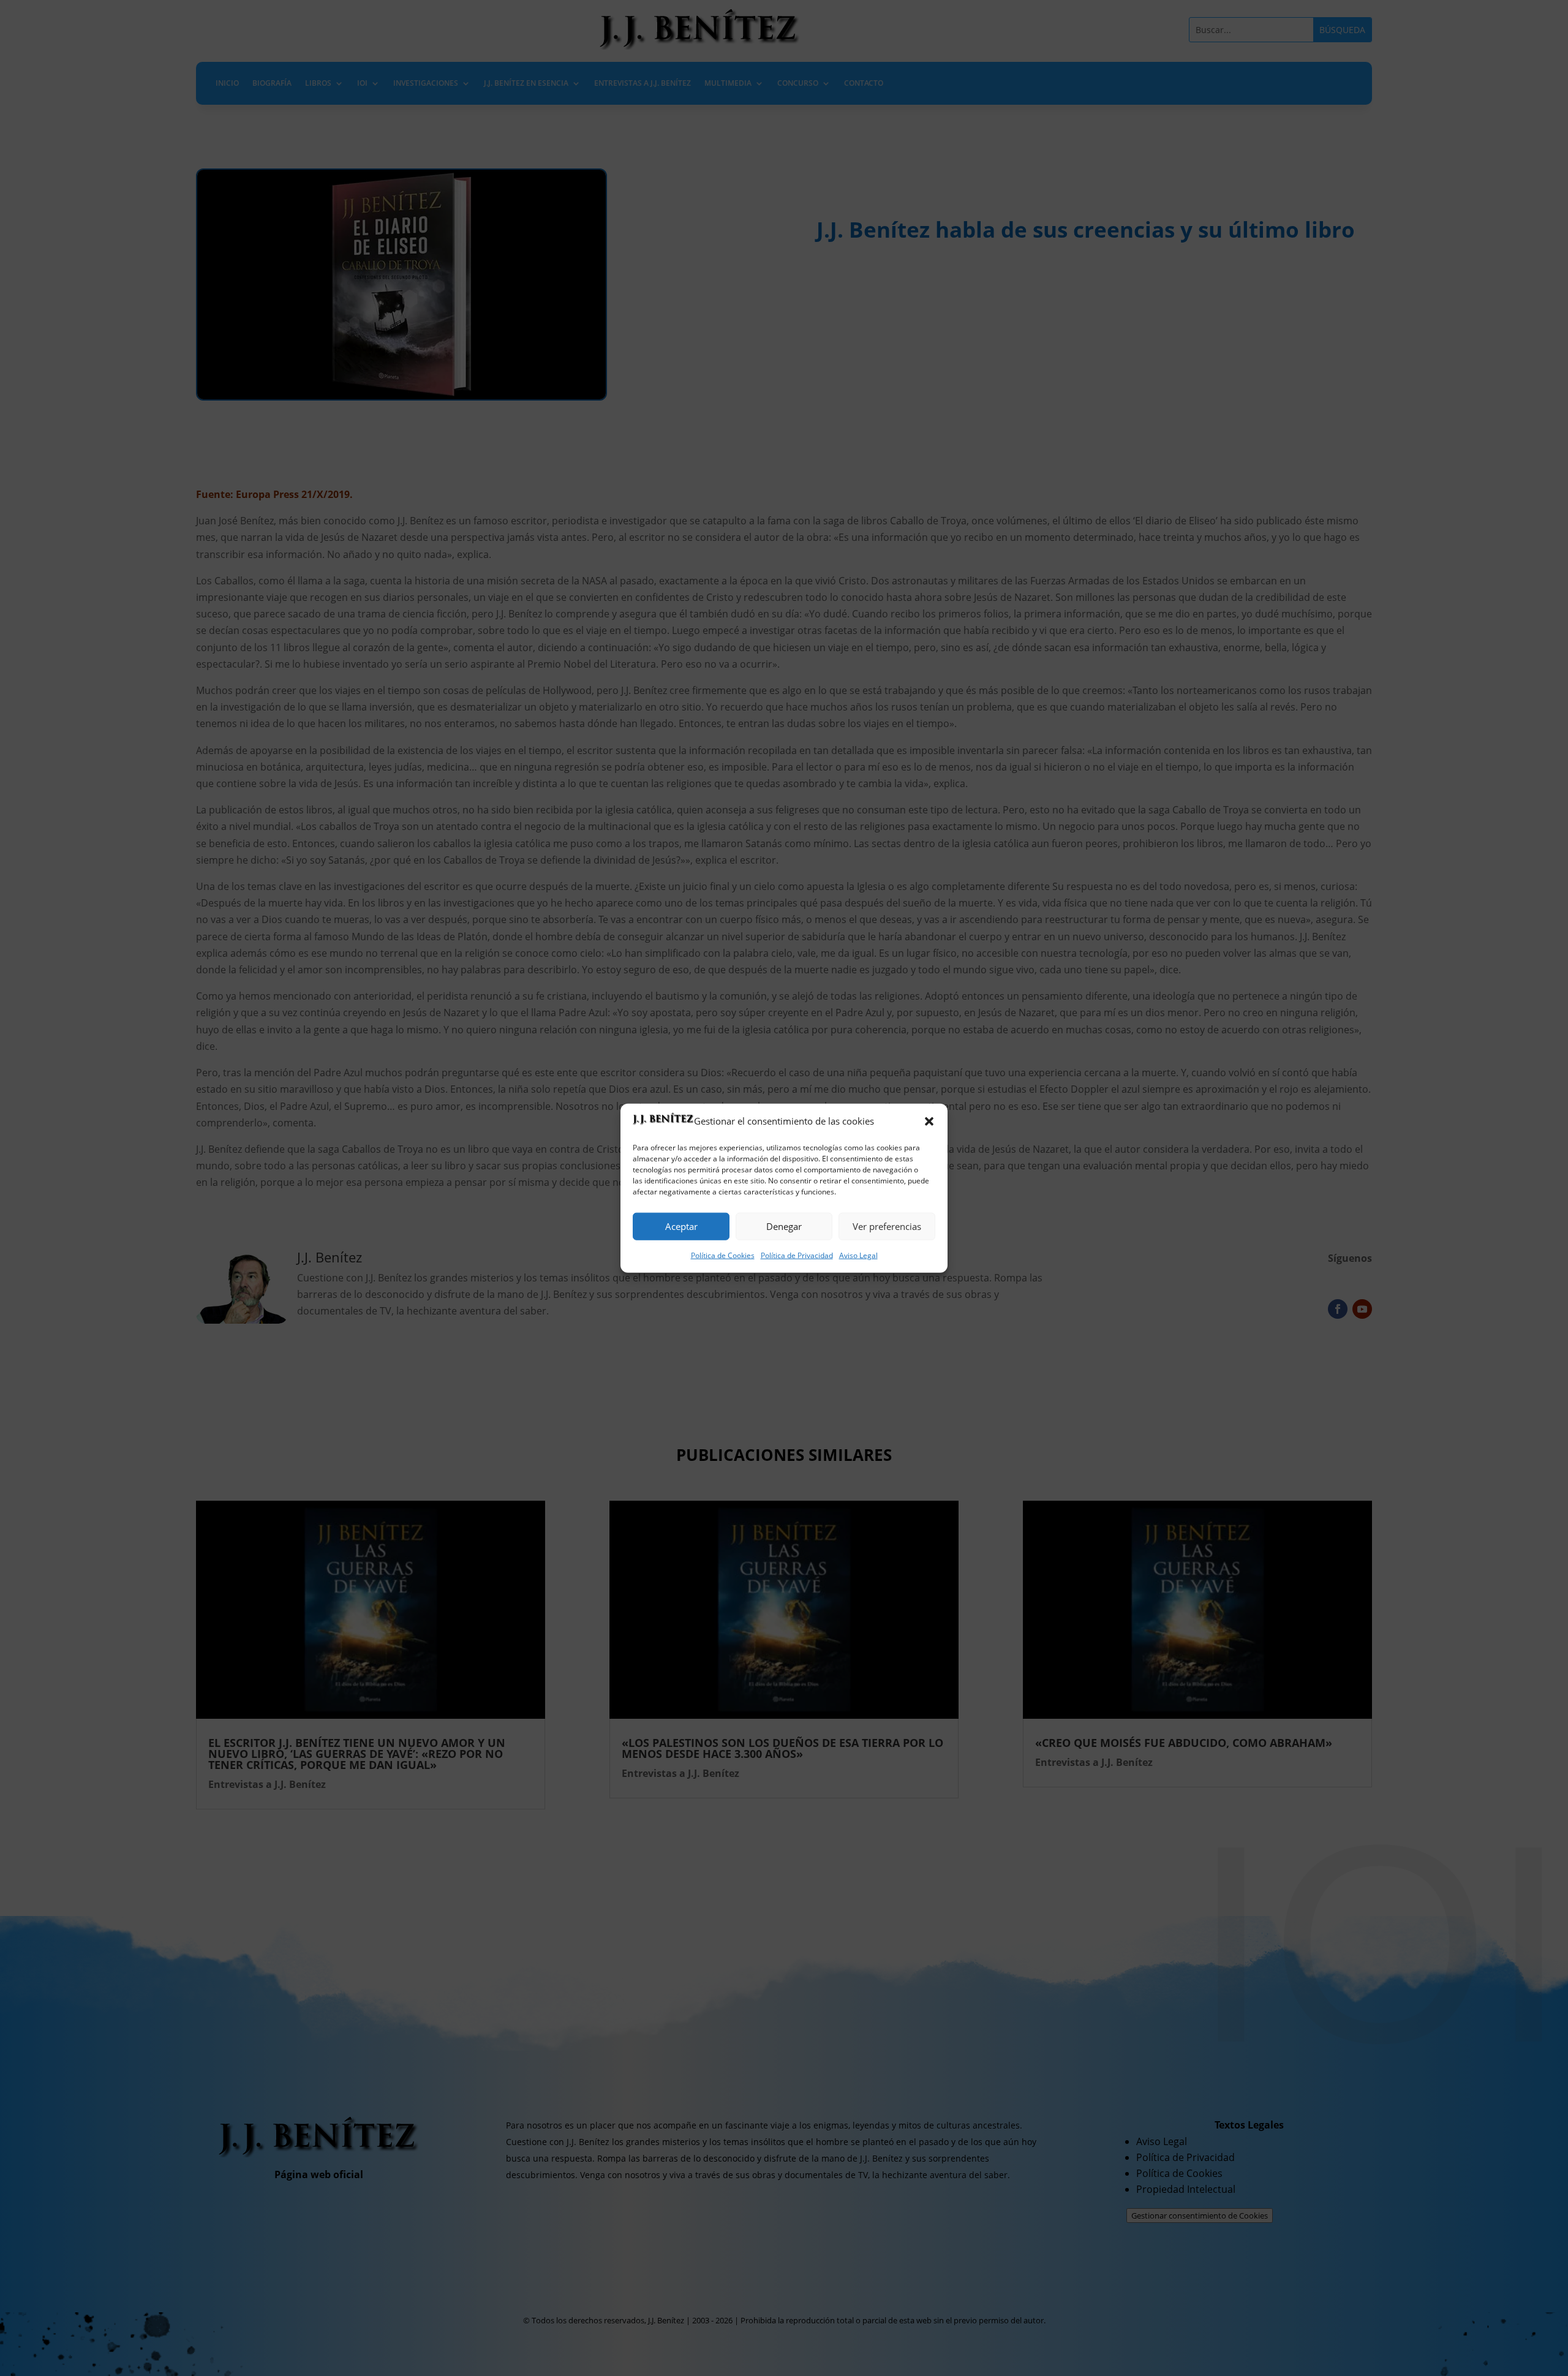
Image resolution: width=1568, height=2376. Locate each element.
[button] (929, 1121)
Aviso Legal (858, 1255)
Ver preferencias (887, 1226)
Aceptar (681, 1226)
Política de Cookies (723, 1255)
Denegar (784, 1226)
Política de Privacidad (797, 1255)
